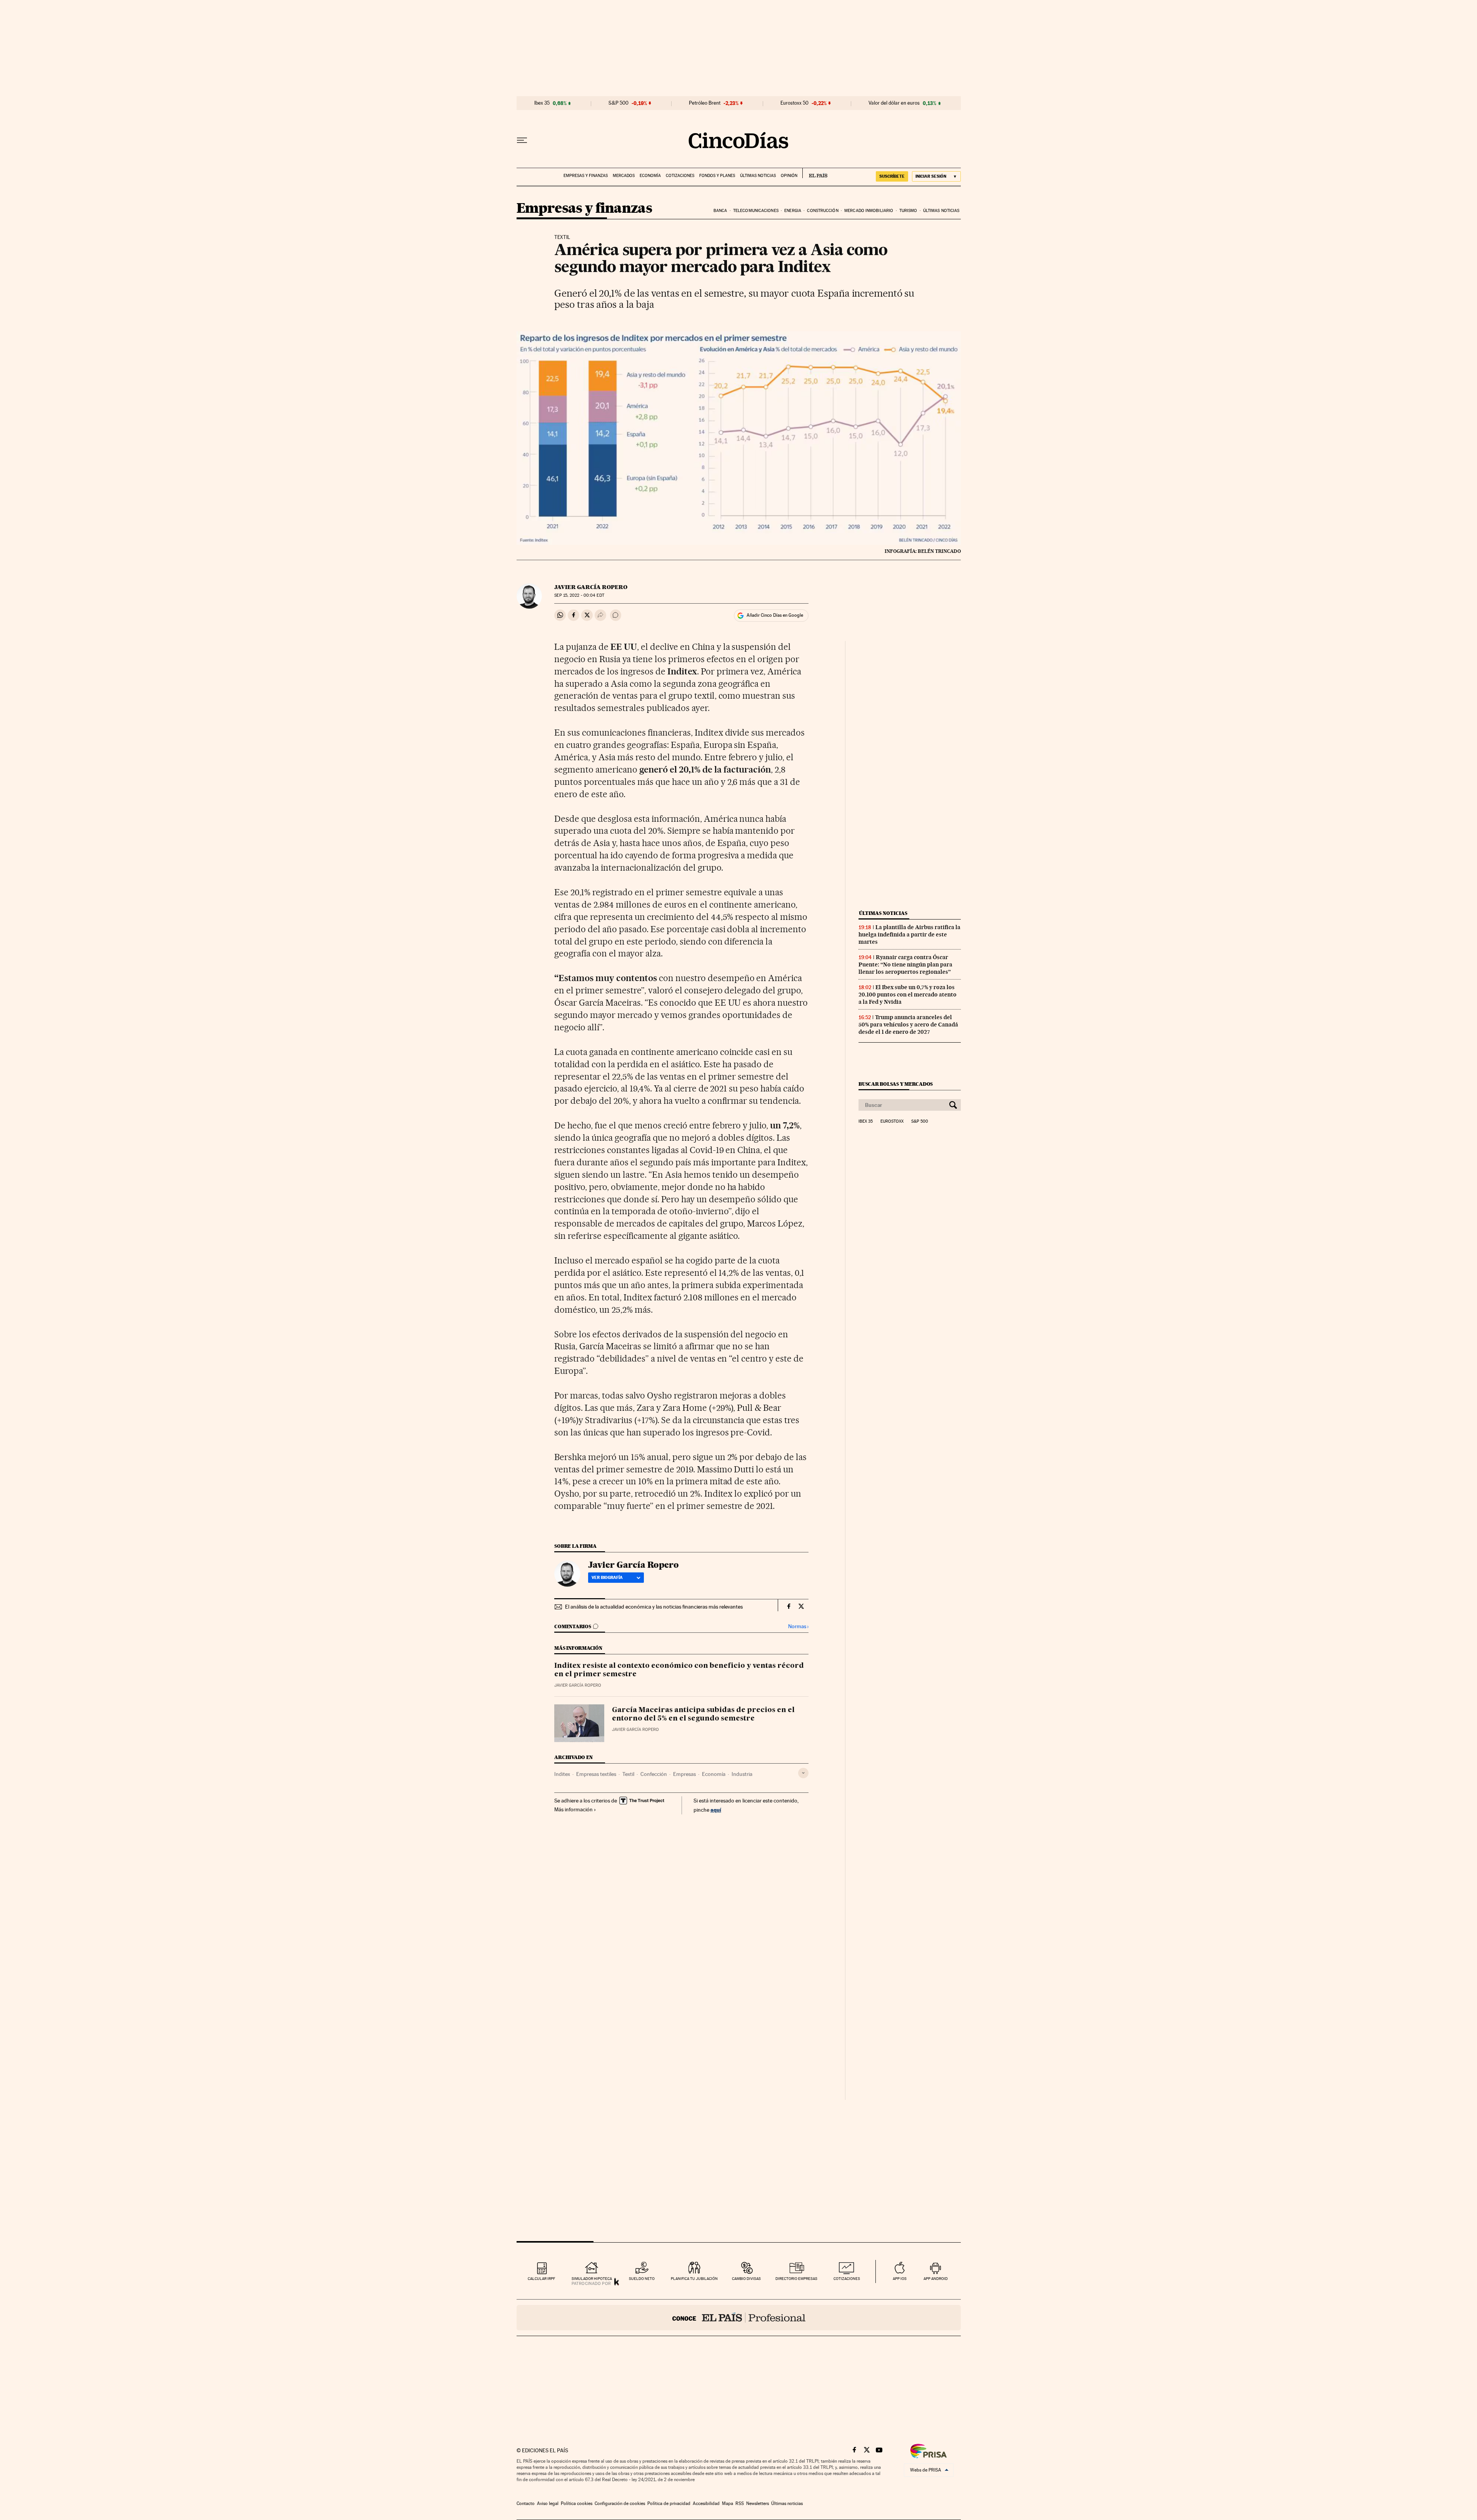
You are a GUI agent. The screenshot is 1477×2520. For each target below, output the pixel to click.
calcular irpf (541, 2279)
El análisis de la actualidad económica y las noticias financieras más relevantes (654, 1607)
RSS (740, 2503)
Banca (720, 211)
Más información (573, 1809)
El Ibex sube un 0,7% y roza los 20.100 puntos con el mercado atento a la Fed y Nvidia (908, 995)
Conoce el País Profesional (739, 2318)
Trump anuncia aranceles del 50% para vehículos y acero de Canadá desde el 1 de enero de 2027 (908, 1025)
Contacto (526, 2503)
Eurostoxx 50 (794, 103)
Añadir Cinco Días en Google (775, 615)
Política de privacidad (669, 2503)
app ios (900, 2279)
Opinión (789, 176)
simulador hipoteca (592, 2279)
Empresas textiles (596, 1774)
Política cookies (577, 2503)
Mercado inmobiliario (869, 211)
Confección (654, 1774)
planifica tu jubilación (694, 2279)
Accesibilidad (706, 2503)
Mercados (624, 176)
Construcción (823, 211)
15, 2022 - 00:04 (579, 595)
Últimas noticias (758, 176)
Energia (793, 211)
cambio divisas (746, 2279)
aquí (716, 1810)
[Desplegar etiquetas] (803, 1773)
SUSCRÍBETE (892, 176)
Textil (628, 1774)
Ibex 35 (542, 103)
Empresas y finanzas (586, 176)
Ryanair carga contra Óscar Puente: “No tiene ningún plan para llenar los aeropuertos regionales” (905, 965)
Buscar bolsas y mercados (896, 1084)
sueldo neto (642, 2279)
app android (936, 2279)
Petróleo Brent (705, 103)
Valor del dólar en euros (894, 103)
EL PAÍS (815, 173)
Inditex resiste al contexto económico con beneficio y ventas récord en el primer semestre (679, 1670)
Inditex (562, 1774)
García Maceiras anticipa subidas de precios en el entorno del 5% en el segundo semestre (703, 1714)
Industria (742, 1774)
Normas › (798, 1626)
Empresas (684, 1774)
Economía (650, 176)
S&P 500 (618, 103)
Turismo (908, 211)
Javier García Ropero (591, 587)
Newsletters (758, 2503)
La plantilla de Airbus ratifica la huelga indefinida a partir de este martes (909, 935)
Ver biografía (607, 1577)
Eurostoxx (892, 1121)
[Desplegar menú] (522, 140)
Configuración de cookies (620, 2503)
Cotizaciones (680, 176)
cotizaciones (847, 2279)
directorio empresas (796, 2279)
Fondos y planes (717, 176)
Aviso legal (548, 2503)
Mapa (728, 2503)
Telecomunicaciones (756, 211)
